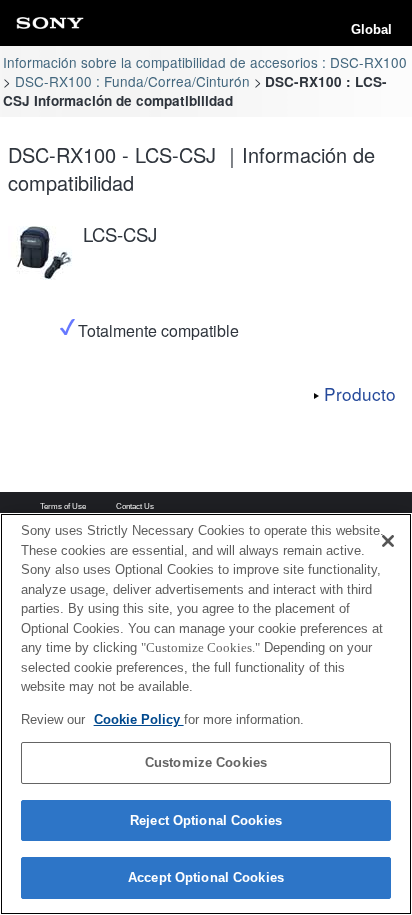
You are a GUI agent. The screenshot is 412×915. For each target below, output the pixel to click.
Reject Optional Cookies (206, 820)
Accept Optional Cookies (206, 877)
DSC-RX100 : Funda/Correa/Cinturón (132, 81)
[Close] (388, 541)
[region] (206, 714)
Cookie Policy (139, 719)
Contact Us (135, 507)
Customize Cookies (206, 762)
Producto (360, 393)
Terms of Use (63, 507)
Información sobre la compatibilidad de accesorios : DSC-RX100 (205, 62)
